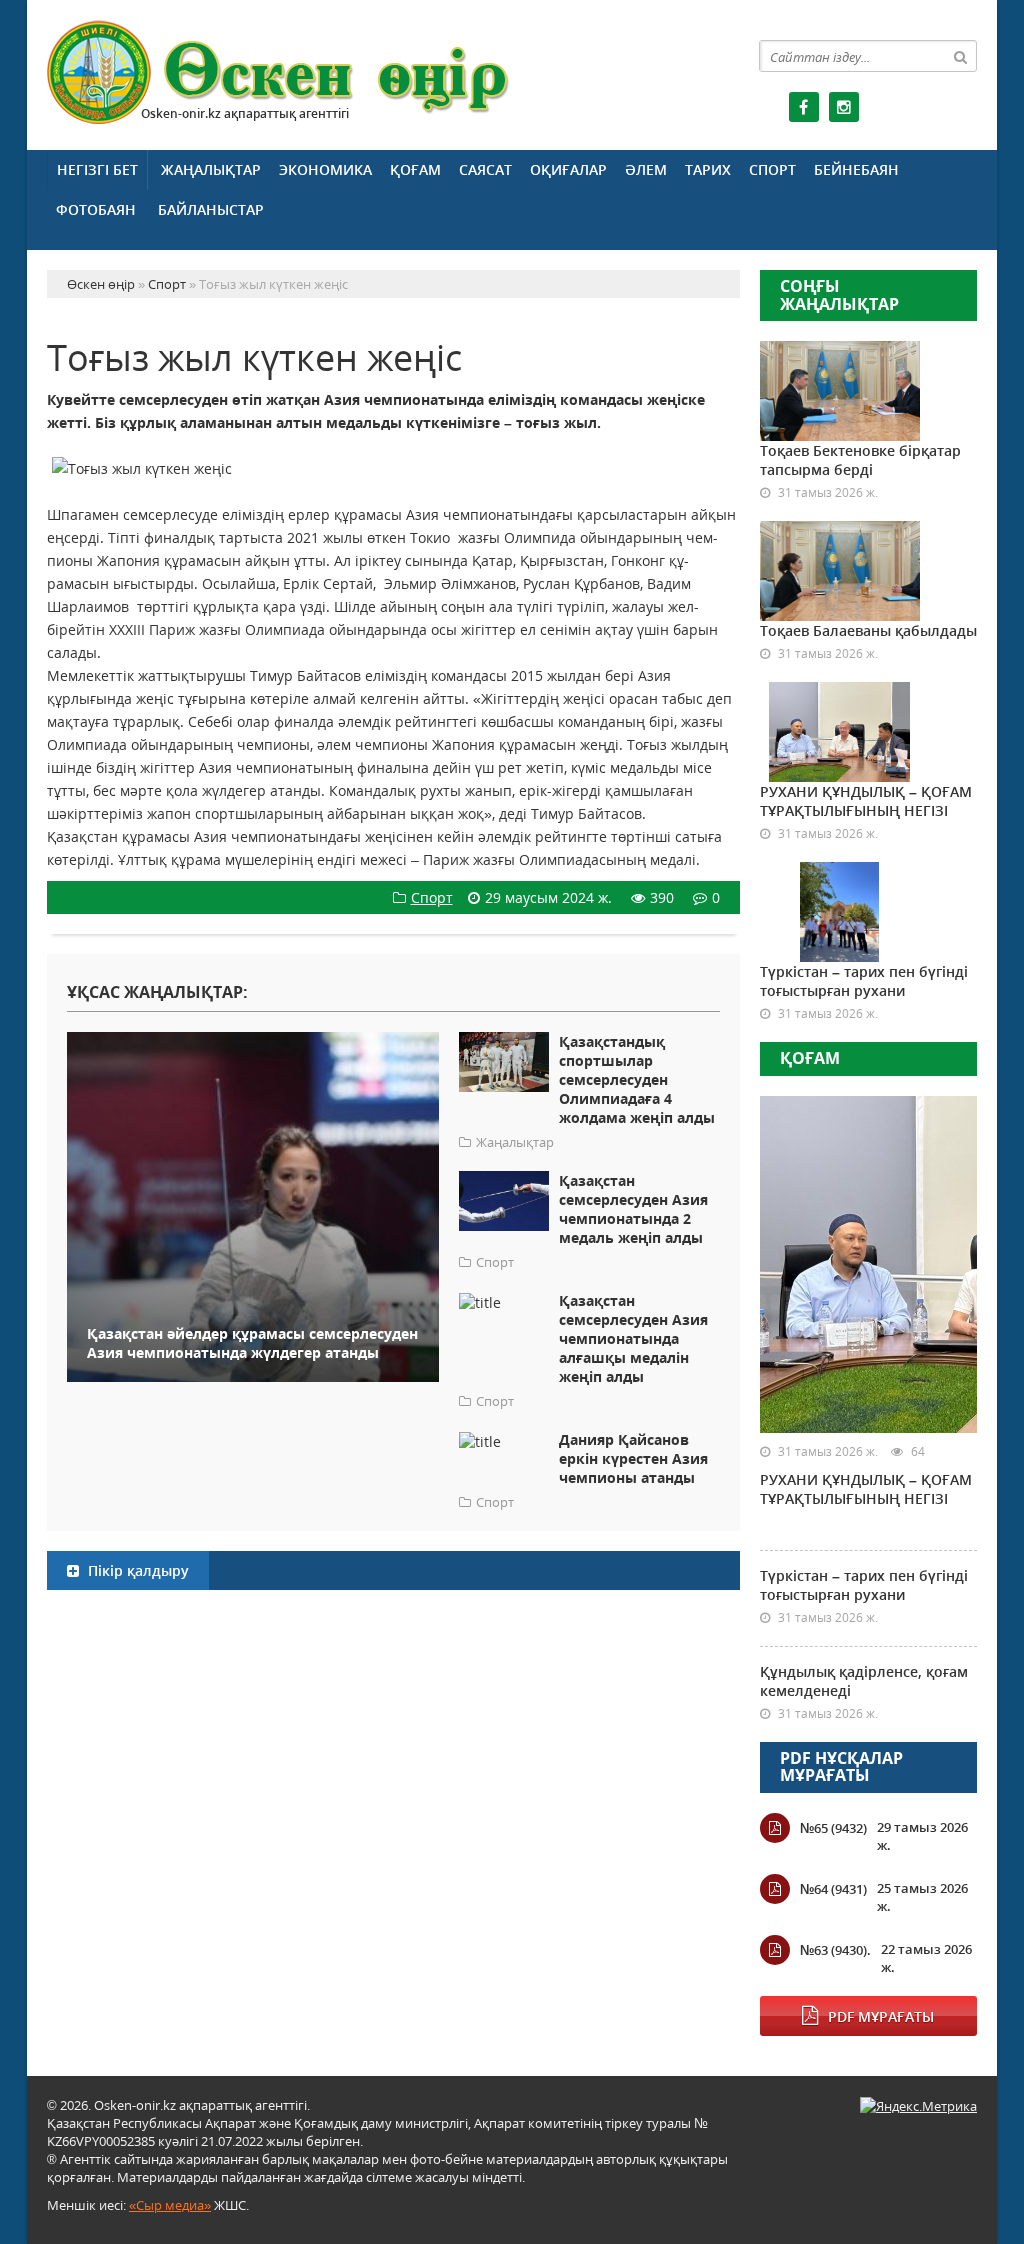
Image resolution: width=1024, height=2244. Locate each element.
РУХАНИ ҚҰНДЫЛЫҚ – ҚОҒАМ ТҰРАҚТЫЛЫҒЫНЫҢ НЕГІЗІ (866, 801)
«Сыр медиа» (170, 2205)
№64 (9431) (833, 1889)
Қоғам (415, 169)
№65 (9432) (833, 1828)
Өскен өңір (279, 72)
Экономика (325, 169)
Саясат (485, 169)
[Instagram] (844, 107)
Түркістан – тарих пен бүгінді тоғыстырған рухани (864, 981)
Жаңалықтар (211, 169)
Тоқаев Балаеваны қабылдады (868, 630)
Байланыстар (211, 209)
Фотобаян (96, 209)
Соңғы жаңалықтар (839, 295)
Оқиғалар (568, 169)
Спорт (772, 169)
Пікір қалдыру (136, 1570)
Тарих (708, 169)
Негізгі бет (97, 169)
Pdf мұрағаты (881, 2016)
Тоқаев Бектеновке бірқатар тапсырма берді (860, 460)
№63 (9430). (835, 1950)
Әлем (646, 169)
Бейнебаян (856, 169)
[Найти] (961, 56)
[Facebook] (804, 107)
